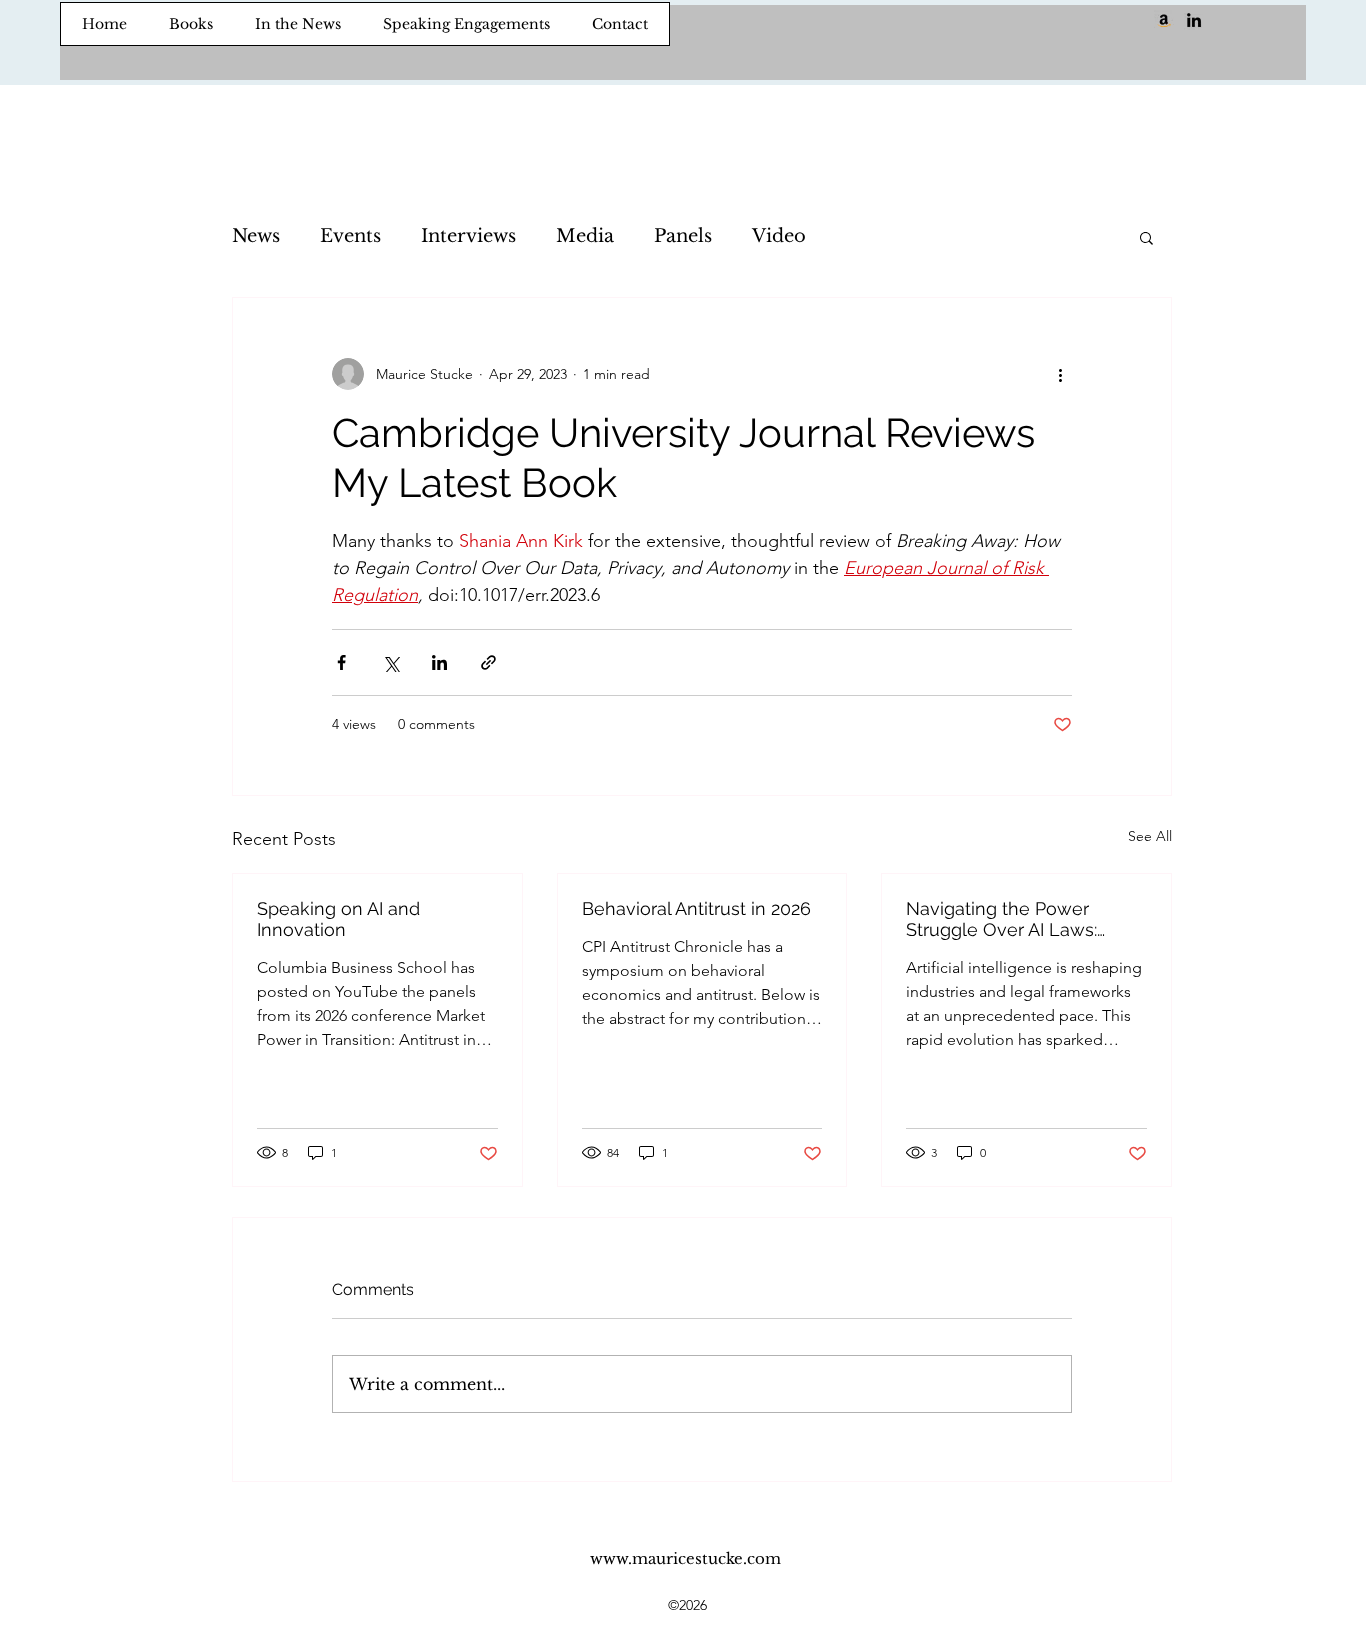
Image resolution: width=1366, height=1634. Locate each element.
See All (1150, 836)
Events (350, 236)
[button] (1146, 237)
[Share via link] (488, 662)
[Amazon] (1164, 20)
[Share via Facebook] (341, 662)
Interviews (468, 236)
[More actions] (1060, 374)
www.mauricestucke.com (685, 1558)
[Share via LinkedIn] (439, 662)
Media (585, 236)
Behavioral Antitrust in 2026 (696, 908)
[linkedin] (1194, 20)
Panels (683, 236)
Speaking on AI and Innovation (338, 919)
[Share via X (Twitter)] (390, 662)
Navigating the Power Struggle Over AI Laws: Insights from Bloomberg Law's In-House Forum (1011, 919)
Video (779, 236)
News (256, 236)
